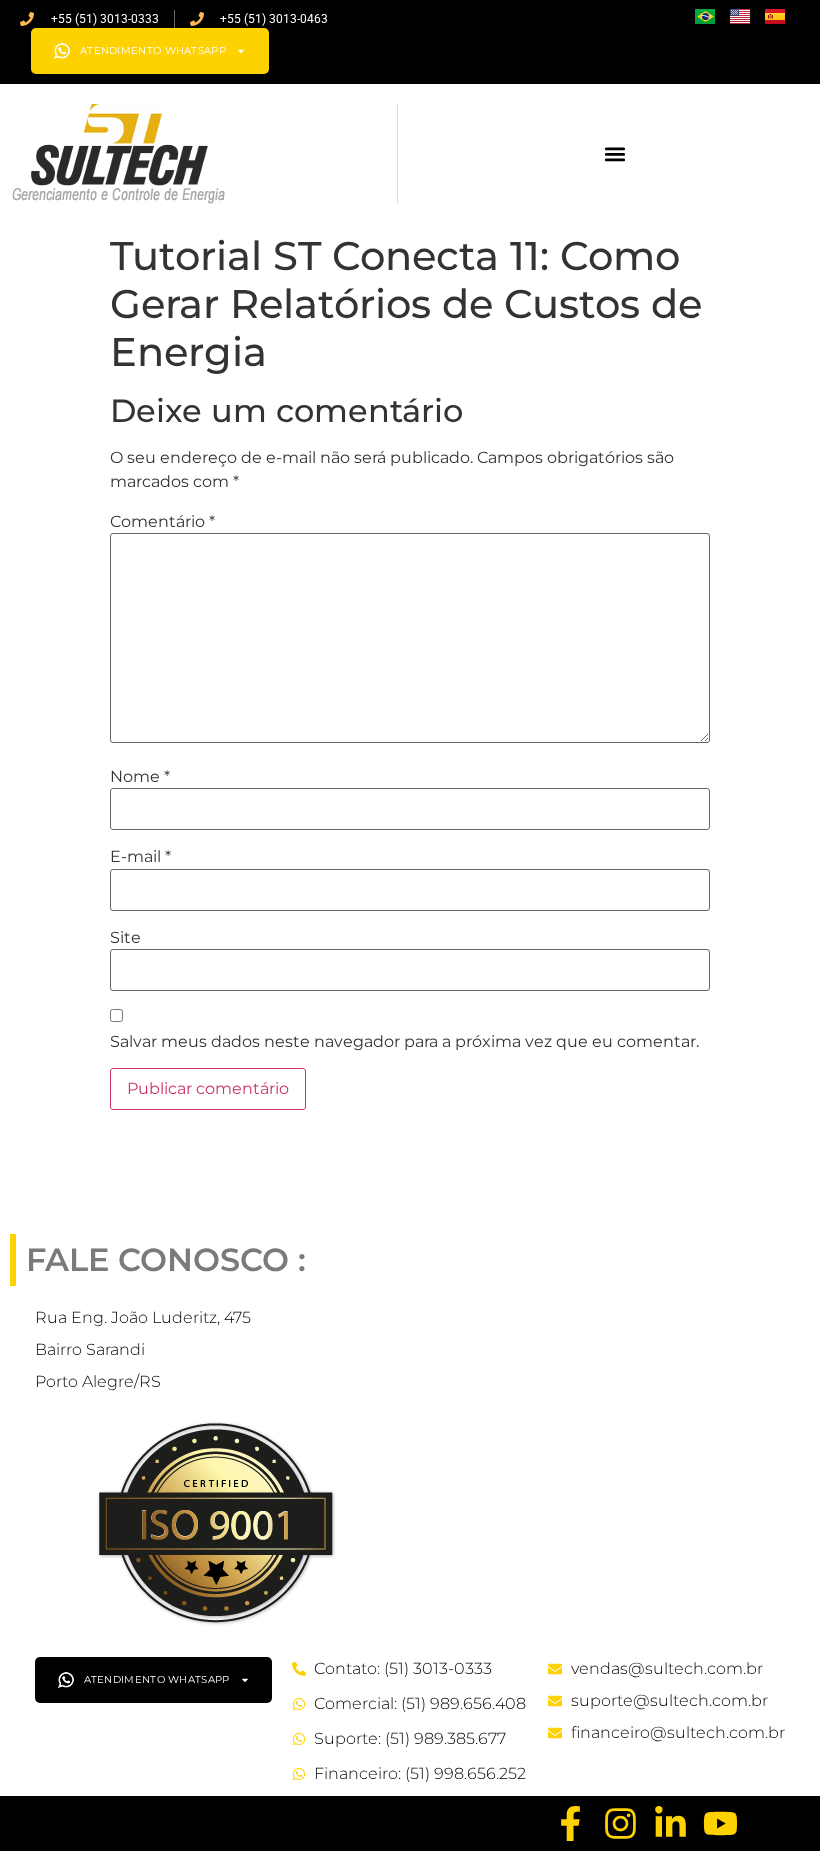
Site (125, 938)
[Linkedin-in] (670, 1823)
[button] (615, 154)
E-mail (140, 857)
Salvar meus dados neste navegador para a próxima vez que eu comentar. (404, 1042)
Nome (140, 777)
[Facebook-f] (570, 1823)
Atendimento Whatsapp (153, 50)
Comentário (162, 522)
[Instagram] (620, 1823)
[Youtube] (720, 1823)
